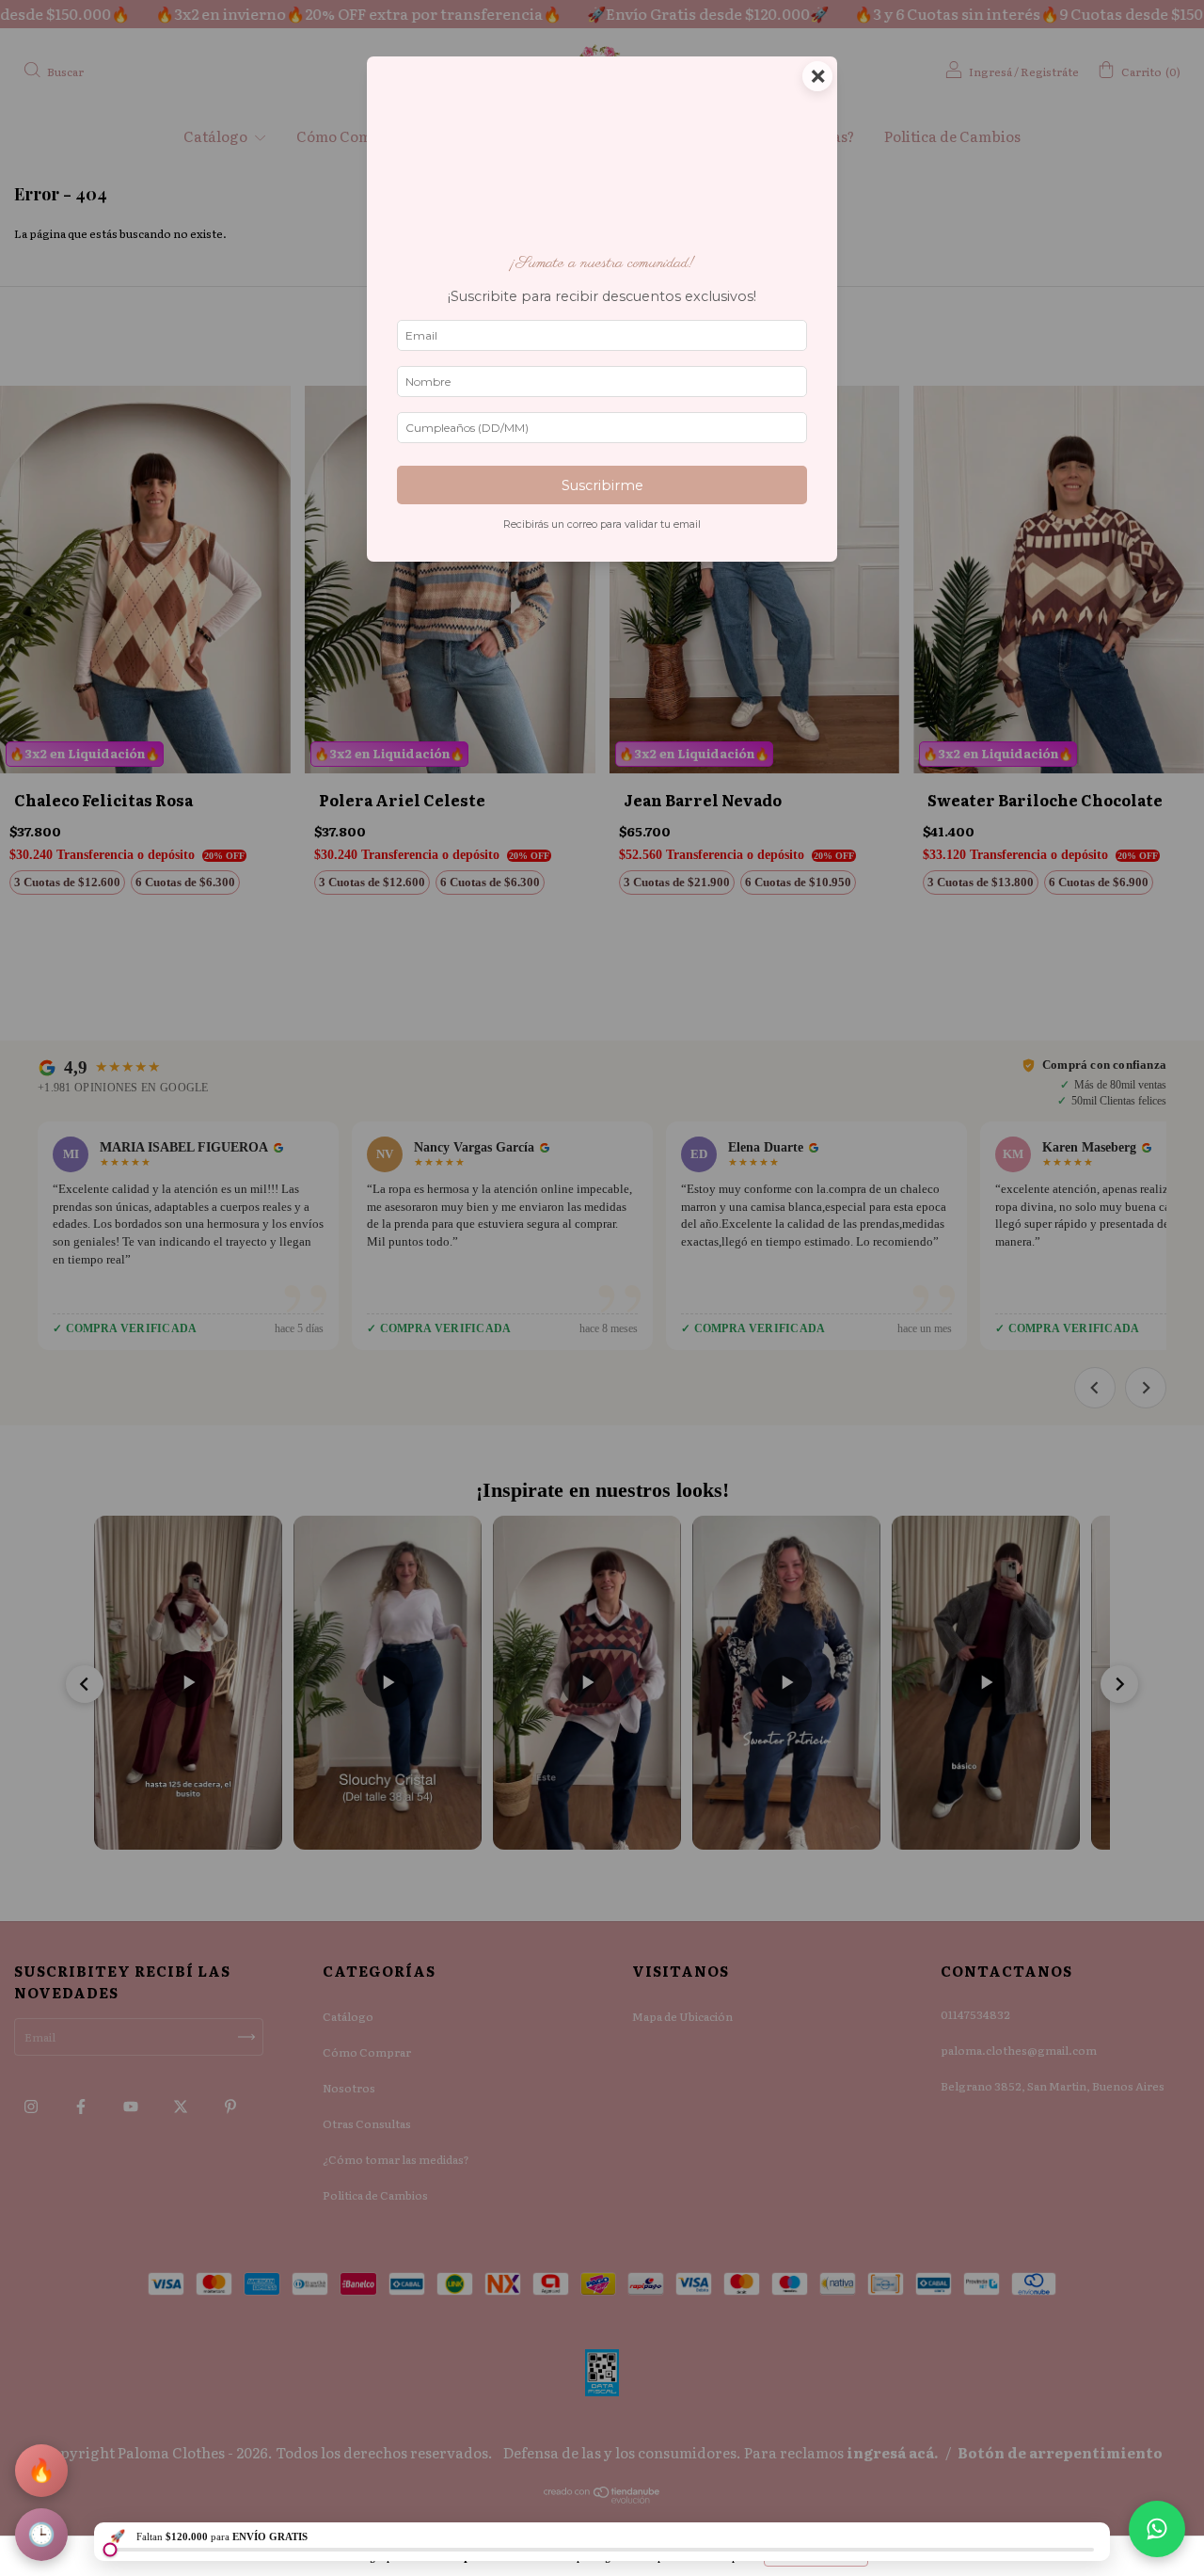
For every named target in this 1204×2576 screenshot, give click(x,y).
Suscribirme (602, 485)
